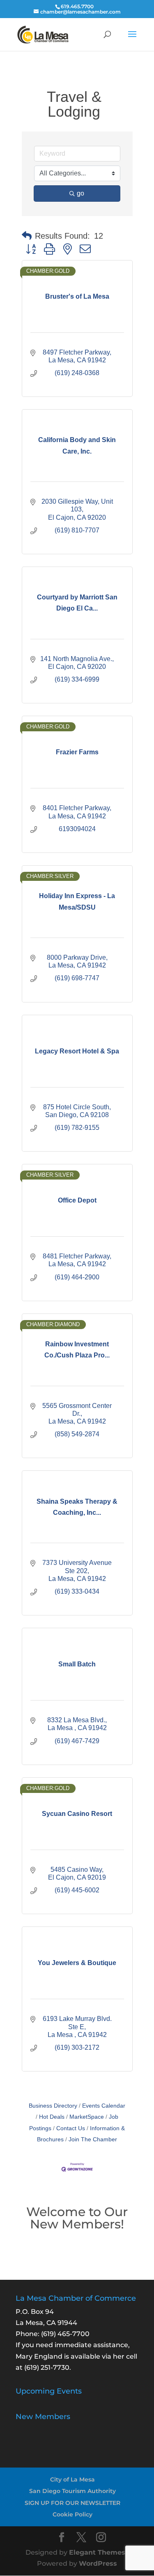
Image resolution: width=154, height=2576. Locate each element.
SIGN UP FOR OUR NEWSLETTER (72, 2503)
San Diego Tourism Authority (72, 2491)
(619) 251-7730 (47, 2367)
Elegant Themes (97, 2552)
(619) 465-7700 (65, 2334)
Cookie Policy (72, 2514)
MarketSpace (87, 2117)
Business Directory (53, 2106)
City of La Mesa (72, 2479)
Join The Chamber (93, 2139)
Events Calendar (104, 2106)
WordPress (98, 2563)
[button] (27, 236)
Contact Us (71, 2128)
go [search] (80, 193)
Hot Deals (52, 2117)
